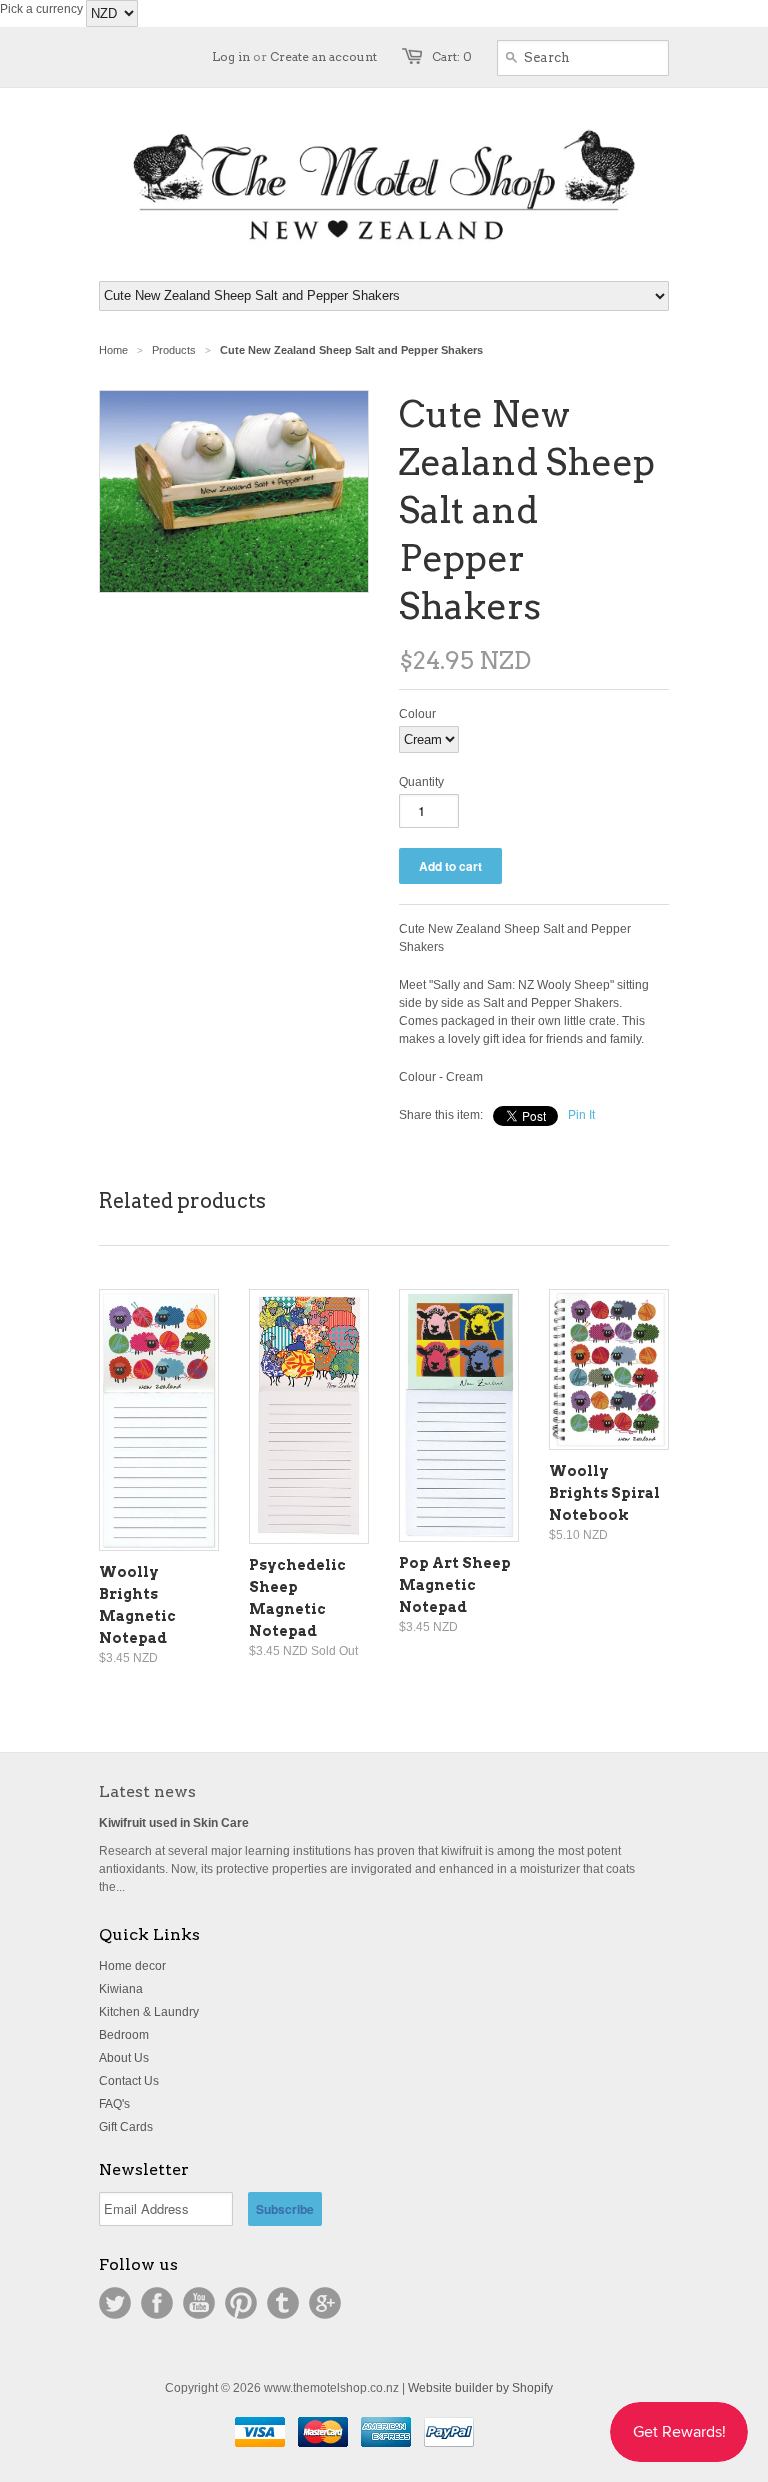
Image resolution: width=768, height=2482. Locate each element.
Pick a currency (43, 9)
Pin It (581, 1115)
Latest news (147, 1791)
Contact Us (129, 2081)
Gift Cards (126, 2127)
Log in (231, 56)
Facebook (157, 2303)
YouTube (199, 2303)
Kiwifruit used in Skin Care (174, 1823)
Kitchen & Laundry (149, 2012)
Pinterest (241, 2303)
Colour (417, 714)
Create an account (323, 56)
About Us (124, 2058)
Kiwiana (121, 1989)
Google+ (325, 2303)
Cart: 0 (452, 56)
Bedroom (124, 2035)
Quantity (421, 782)
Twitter (115, 2303)
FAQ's (114, 2104)
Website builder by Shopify (480, 2388)
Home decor (132, 1966)
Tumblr (283, 2303)
